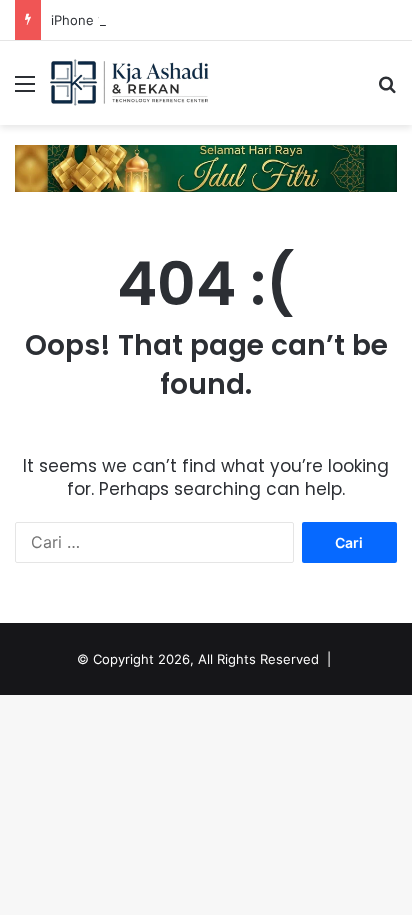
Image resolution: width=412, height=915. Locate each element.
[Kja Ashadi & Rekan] (130, 83)
